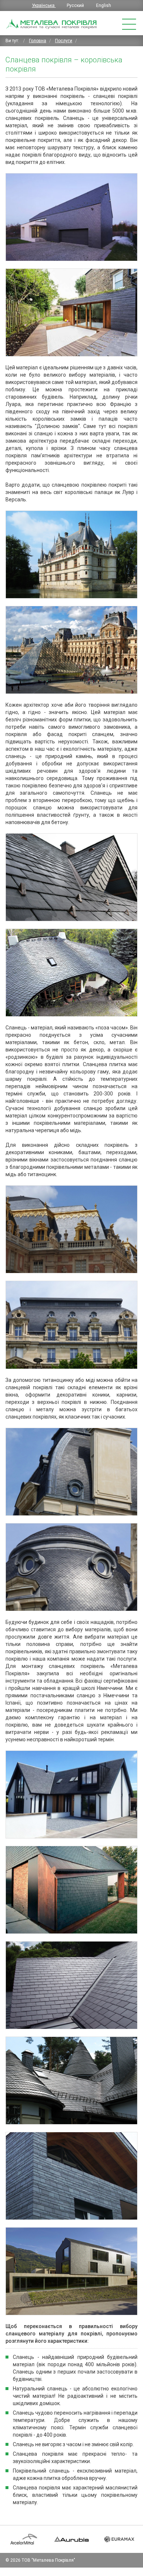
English (104, 6)
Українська (44, 6)
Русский (76, 6)
